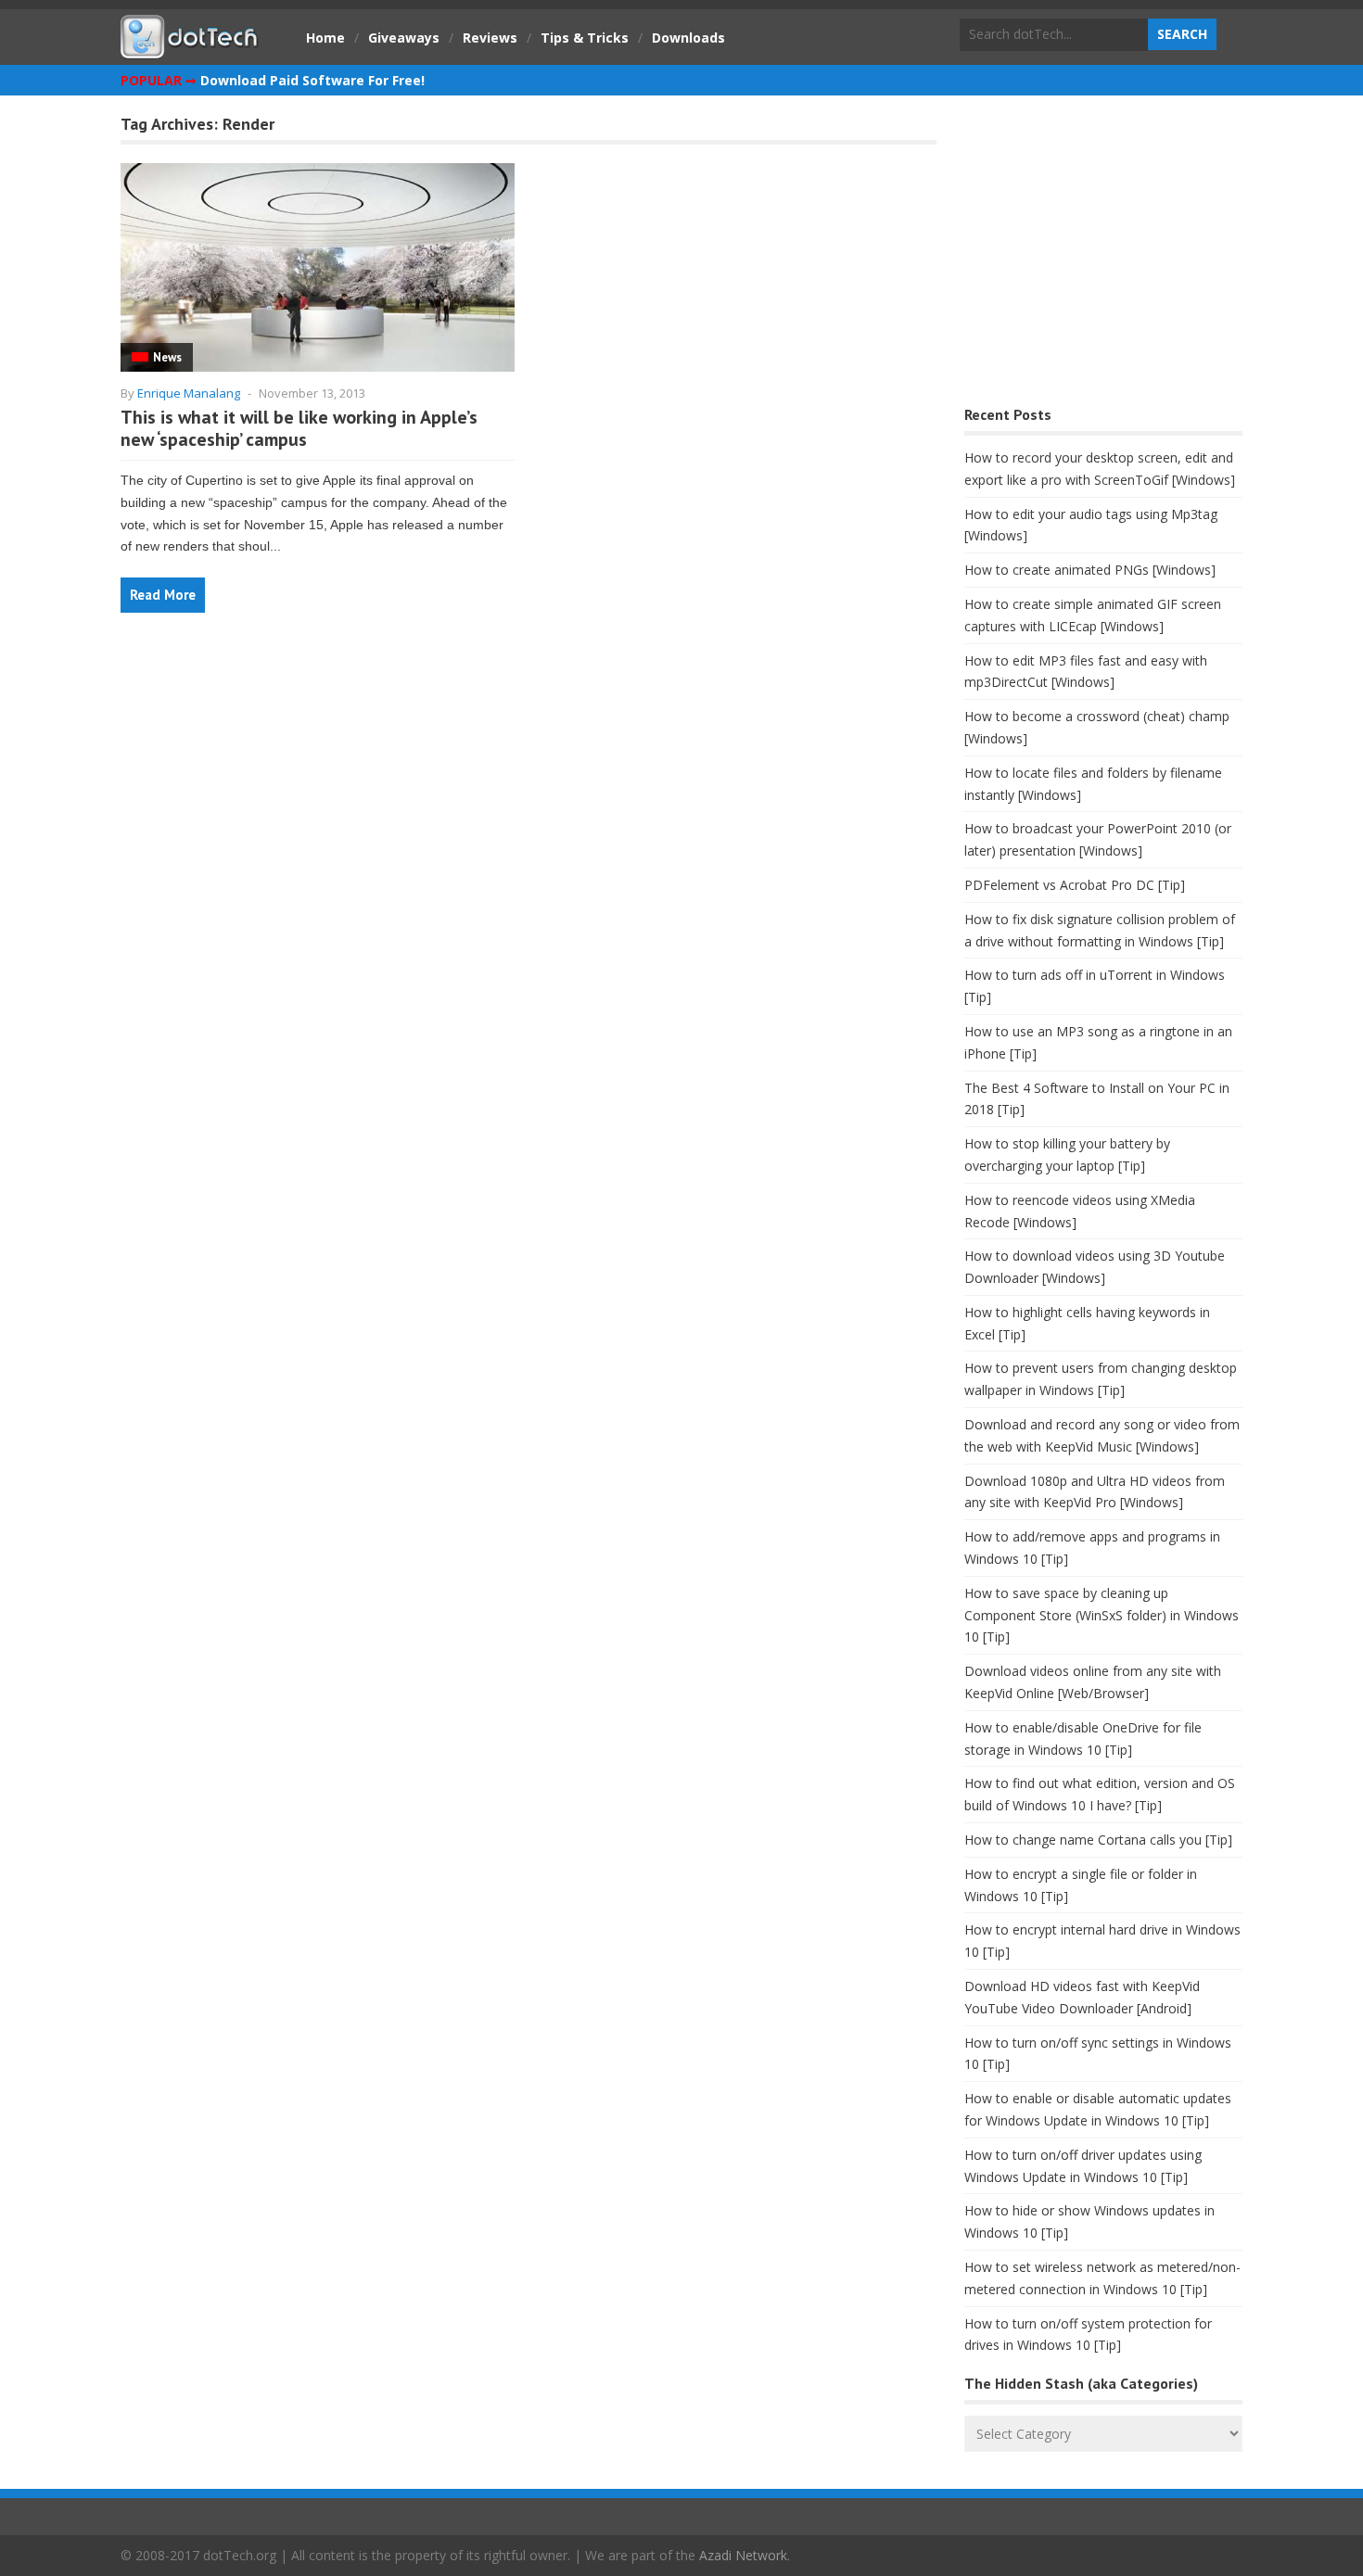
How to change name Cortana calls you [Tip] (1098, 1840)
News (167, 357)
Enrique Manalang (189, 393)
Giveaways (404, 38)
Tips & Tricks (585, 38)
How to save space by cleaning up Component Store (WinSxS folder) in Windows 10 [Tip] (1102, 1615)
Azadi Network (743, 2555)
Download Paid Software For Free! (312, 80)
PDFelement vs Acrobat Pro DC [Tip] (1075, 885)
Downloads (688, 38)
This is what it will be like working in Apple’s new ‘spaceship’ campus (299, 428)
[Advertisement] (1103, 255)
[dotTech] (190, 49)
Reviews (490, 38)
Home (325, 38)
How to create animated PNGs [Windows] (1090, 570)
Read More (163, 595)
